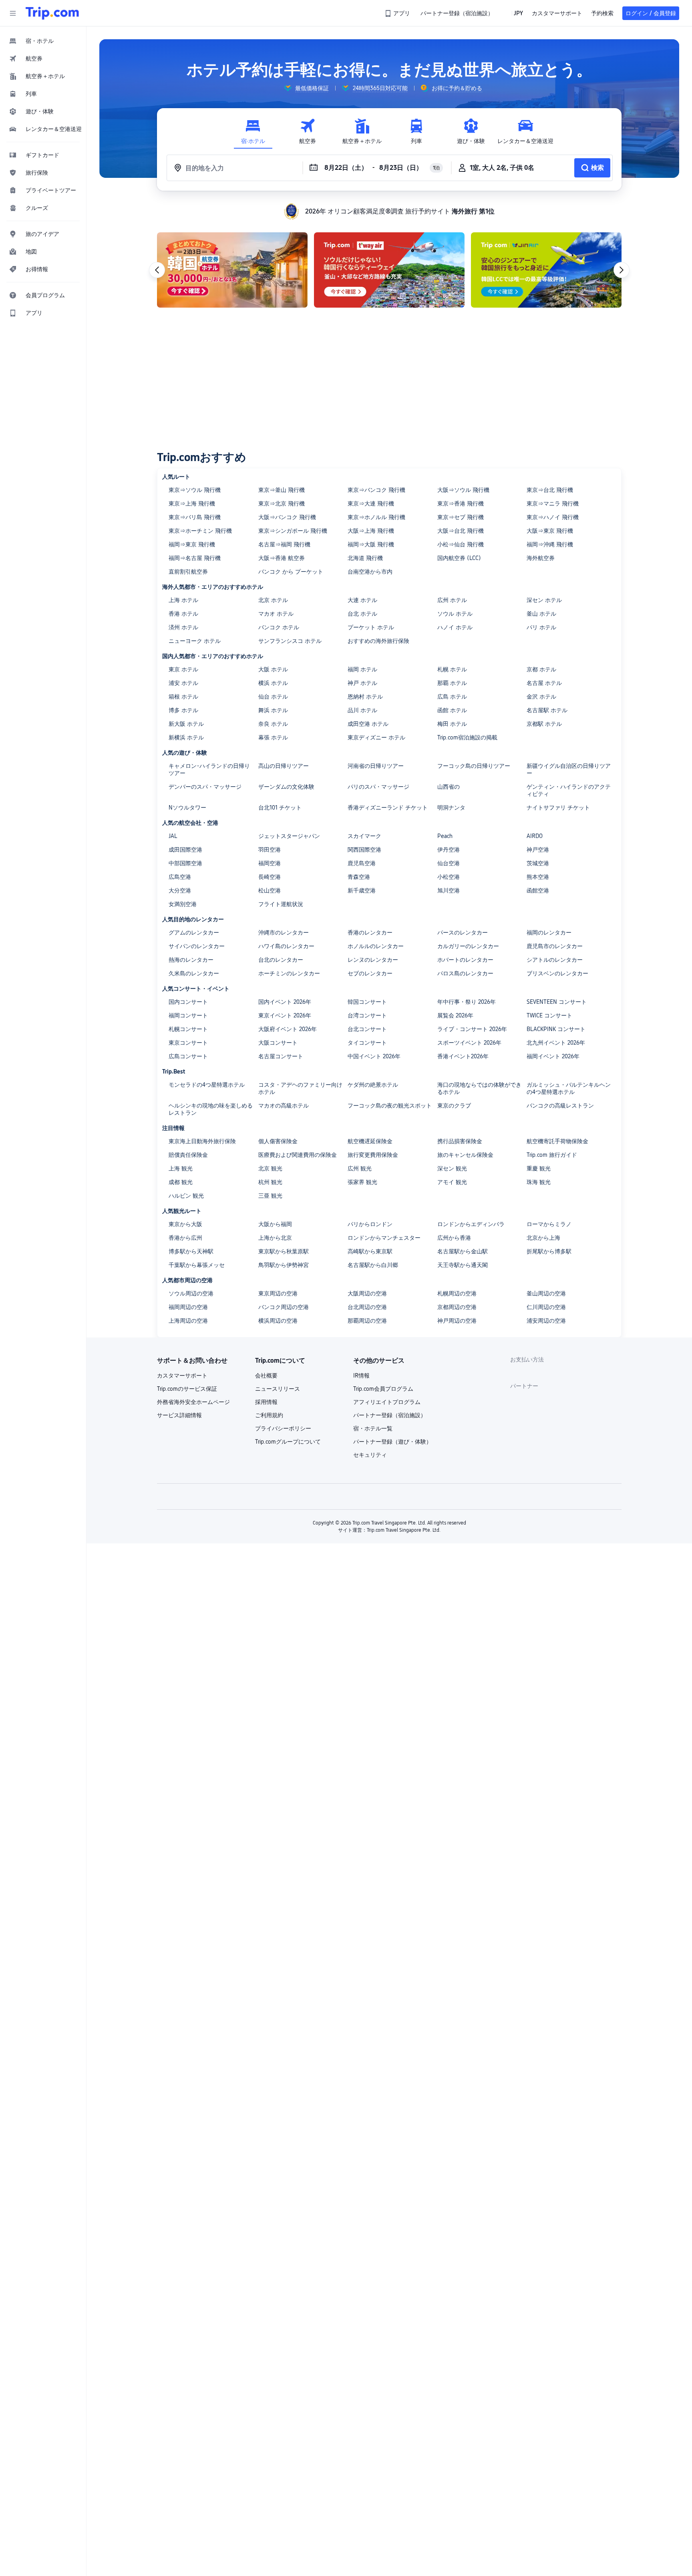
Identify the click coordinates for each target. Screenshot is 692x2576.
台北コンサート (367, 1029)
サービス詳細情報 (179, 1415)
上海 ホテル (183, 600)
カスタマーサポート (182, 1376)
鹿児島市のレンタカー (555, 946)
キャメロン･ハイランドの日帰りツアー (209, 769)
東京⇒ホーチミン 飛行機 (200, 531)
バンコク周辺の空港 (284, 1307)
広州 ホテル (452, 600)
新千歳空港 (362, 890)
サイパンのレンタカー (197, 946)
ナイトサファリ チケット (558, 808)
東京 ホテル (183, 669)
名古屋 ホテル (544, 683)
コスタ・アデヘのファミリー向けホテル (300, 1088)
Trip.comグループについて (288, 1442)
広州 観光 (360, 1168)
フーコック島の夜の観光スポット (390, 1106)
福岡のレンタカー (549, 933)
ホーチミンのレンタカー (289, 973)
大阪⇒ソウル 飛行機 (463, 490)
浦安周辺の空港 (546, 1321)
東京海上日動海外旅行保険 (202, 1141)
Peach (445, 836)
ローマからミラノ (549, 1224)
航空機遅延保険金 (370, 1141)
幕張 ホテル (273, 737)
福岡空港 (270, 863)
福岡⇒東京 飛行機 (192, 544)
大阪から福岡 (275, 1224)
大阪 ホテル (273, 669)
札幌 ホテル (452, 669)
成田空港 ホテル (368, 724)
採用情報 (266, 1402)
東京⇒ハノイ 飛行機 (553, 517)
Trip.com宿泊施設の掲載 (467, 737)
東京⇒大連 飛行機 (371, 504)
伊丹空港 (449, 850)
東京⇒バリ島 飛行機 (195, 517)
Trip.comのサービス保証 (187, 1389)
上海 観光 (181, 1168)
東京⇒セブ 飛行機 (461, 517)
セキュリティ (370, 1455)
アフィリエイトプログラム (387, 1402)
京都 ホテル (541, 669)
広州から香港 (454, 1238)
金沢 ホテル (541, 697)
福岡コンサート (188, 1015)
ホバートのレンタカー (465, 960)
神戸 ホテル (362, 683)
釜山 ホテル (541, 614)
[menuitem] (43, 41)
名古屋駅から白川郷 (373, 1265)
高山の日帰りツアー (284, 766)
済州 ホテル (183, 627)
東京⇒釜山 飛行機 (282, 490)
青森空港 (359, 877)
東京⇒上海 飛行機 (192, 504)
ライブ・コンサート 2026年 (472, 1029)
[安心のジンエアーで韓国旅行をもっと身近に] (546, 270)
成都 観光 (181, 1182)
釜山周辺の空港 (546, 1293)
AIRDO (535, 836)
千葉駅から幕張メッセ (197, 1265)
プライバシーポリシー (283, 1428)
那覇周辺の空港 (367, 1321)
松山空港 (270, 890)
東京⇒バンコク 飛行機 (376, 490)
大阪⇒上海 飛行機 (371, 531)
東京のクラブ (454, 1106)
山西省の (449, 787)
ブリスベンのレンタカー (557, 973)
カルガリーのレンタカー (468, 946)
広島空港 (180, 877)
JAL (173, 836)
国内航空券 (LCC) (459, 558)
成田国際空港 (185, 850)
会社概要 (266, 1376)
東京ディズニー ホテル (376, 737)
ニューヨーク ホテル (195, 641)
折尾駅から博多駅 (549, 1251)
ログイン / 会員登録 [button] (651, 13)
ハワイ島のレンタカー (286, 946)
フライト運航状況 (281, 904)
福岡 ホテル (362, 669)
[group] (306, 88)
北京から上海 (543, 1238)
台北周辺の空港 (367, 1307)
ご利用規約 (269, 1415)
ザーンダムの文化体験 (286, 787)
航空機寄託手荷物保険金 (557, 1141)
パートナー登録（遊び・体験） (392, 1442)
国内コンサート (188, 1002)
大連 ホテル (362, 600)
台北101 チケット (280, 808)
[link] (398, 13)
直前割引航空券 (188, 572)
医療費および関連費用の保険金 (298, 1155)
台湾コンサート (367, 1015)
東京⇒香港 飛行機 (461, 504)
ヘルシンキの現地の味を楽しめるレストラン (211, 1109)
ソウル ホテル (455, 614)
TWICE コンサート (549, 1015)
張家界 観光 (362, 1182)
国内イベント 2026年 (285, 1002)
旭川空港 (449, 890)
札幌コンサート (188, 1029)
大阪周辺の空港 (367, 1293)
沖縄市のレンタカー (284, 933)
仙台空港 (449, 863)
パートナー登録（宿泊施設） (390, 1415)
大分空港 (180, 890)
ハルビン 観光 (186, 1196)
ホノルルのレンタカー (376, 946)
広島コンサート (188, 1056)
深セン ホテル (544, 600)
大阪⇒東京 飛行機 (550, 531)
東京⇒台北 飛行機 (550, 490)
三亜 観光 (270, 1196)
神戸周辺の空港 (457, 1321)
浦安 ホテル (183, 683)
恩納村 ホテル (365, 697)
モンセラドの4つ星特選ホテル (207, 1085)
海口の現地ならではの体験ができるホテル (479, 1088)
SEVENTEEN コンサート (557, 1002)
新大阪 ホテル (186, 724)
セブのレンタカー (370, 973)
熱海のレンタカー (191, 960)
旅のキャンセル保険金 (465, 1155)
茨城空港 (538, 863)
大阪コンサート (278, 1043)
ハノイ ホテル (455, 627)
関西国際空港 (364, 850)
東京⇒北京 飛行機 (282, 504)
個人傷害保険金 (278, 1141)
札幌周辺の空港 (457, 1293)
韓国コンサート (367, 1002)
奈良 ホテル (273, 724)
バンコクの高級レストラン (560, 1106)
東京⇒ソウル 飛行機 (195, 490)
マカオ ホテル (276, 614)
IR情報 (361, 1376)
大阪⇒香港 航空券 (282, 558)
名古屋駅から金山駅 (463, 1251)
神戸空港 (538, 850)
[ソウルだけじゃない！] (389, 270)
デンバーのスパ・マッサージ (205, 787)
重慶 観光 (539, 1168)
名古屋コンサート (281, 1056)
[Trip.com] (52, 13)
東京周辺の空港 (278, 1293)
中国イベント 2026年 (374, 1056)
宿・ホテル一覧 (373, 1428)
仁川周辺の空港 (546, 1307)
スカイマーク (364, 836)
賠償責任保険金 (188, 1155)
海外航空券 (541, 558)
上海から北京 (275, 1238)
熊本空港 (538, 877)
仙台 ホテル (273, 697)
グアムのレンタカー (194, 933)
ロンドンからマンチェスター (384, 1238)
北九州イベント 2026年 (556, 1043)
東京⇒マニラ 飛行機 (553, 504)
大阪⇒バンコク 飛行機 (287, 517)
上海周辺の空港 (188, 1321)
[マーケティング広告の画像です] (232, 270)
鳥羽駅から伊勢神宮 (284, 1265)
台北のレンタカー (281, 960)
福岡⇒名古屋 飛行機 (195, 558)
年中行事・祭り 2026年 (467, 1002)
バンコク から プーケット (291, 572)
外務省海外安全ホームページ (193, 1402)
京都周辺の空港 (457, 1307)
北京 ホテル (273, 600)
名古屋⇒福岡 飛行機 (284, 544)
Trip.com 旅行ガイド (552, 1155)
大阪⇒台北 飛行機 (461, 531)
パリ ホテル (541, 627)
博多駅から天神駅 (191, 1251)
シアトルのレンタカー (555, 960)
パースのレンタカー (463, 933)
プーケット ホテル (371, 627)
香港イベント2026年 (463, 1056)
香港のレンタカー (370, 933)
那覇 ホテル (452, 683)
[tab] (253, 132)
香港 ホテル (183, 614)
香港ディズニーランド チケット (388, 808)
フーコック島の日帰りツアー (474, 766)
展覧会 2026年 (455, 1015)
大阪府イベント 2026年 (288, 1029)
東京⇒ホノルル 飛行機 (376, 517)
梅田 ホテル (452, 724)
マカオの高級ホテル (284, 1106)
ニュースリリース (278, 1389)
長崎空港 (270, 877)
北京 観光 (270, 1168)
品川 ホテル (362, 710)
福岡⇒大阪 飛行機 (371, 544)
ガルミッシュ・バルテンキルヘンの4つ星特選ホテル (569, 1088)
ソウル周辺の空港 (191, 1293)
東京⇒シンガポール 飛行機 (293, 531)
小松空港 (449, 877)
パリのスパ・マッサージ (378, 787)
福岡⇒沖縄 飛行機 (550, 544)
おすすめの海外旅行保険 (378, 641)
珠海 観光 (539, 1182)
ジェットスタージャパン (289, 836)
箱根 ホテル (183, 697)
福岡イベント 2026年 (553, 1056)
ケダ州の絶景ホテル (373, 1085)
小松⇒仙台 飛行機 (461, 544)
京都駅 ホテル (544, 724)
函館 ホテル (452, 710)
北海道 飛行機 (365, 558)
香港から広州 (185, 1238)
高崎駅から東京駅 (370, 1251)
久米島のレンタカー (194, 973)
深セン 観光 (452, 1168)
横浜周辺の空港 (278, 1321)
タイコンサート (367, 1043)
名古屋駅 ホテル (547, 710)
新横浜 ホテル (186, 737)
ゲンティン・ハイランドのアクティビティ (569, 790)
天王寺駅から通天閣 (463, 1265)
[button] (13, 13)
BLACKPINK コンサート (556, 1029)
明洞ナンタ (451, 808)
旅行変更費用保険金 (373, 1155)
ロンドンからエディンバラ (471, 1224)
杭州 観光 (270, 1182)
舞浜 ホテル (273, 710)
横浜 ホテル (273, 683)
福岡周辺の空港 (188, 1307)
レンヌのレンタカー (373, 960)
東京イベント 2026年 (285, 1015)
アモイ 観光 (452, 1182)
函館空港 (538, 890)
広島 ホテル (452, 697)
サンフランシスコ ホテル (290, 641)
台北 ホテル (362, 614)
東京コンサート (188, 1043)
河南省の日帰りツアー (376, 766)
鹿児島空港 (362, 863)
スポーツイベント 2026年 (469, 1043)
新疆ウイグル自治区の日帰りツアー (569, 769)
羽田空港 (270, 850)
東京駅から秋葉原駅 (284, 1251)
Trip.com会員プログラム (383, 1389)
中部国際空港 (185, 863)
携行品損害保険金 (460, 1141)
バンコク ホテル (279, 627)
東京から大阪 (185, 1224)
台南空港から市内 (370, 572)
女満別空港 (183, 904)
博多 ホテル (183, 710)
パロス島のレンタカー (465, 973)
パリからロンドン (370, 1224)
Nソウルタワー (187, 808)
